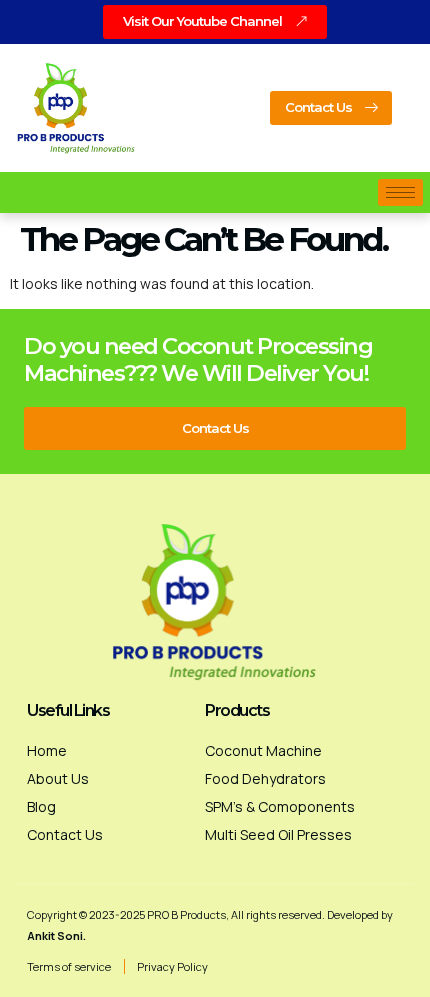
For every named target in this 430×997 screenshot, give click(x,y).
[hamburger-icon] (400, 192)
